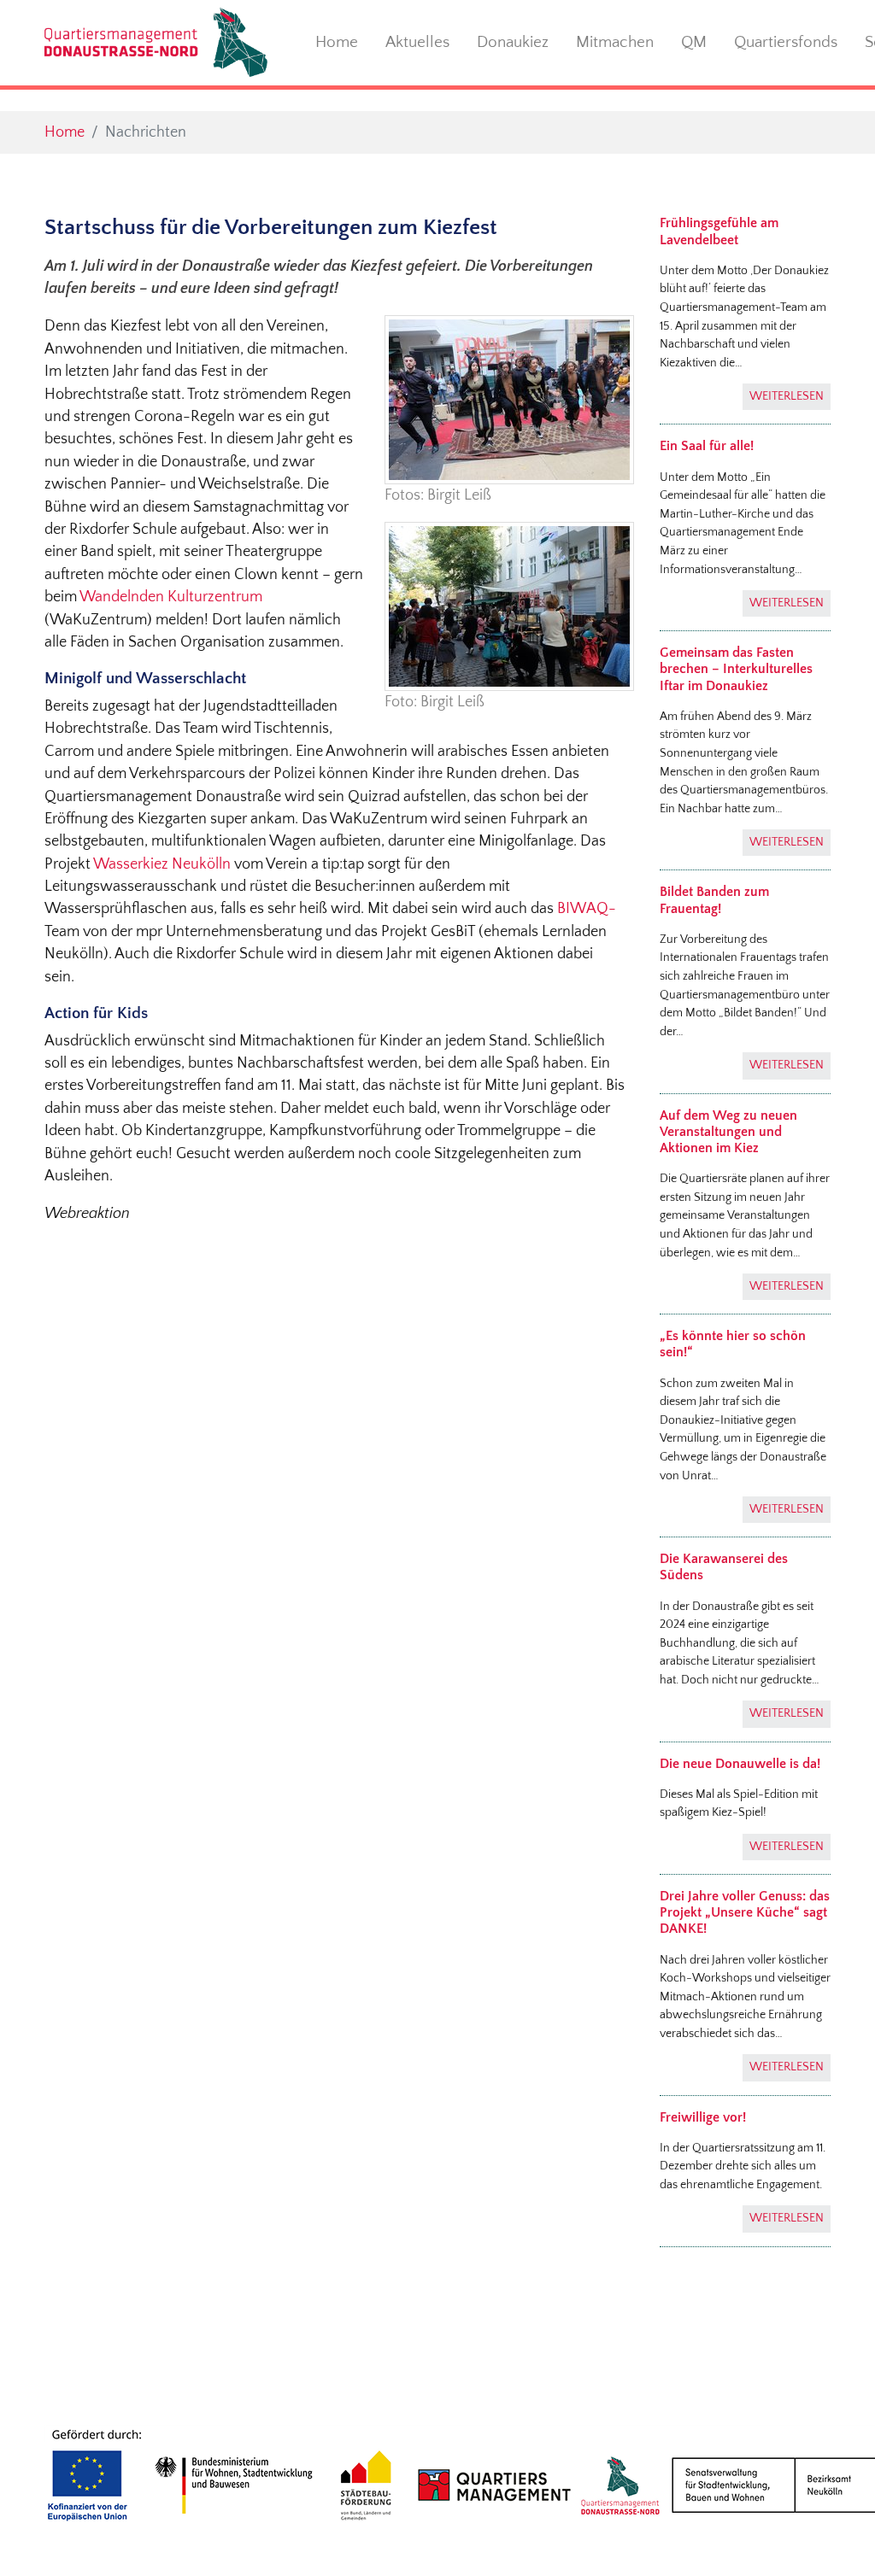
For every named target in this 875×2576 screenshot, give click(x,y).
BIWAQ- (586, 909)
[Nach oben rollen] (835, 2536)
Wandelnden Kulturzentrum (171, 597)
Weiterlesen (787, 396)
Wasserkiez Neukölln (164, 864)
